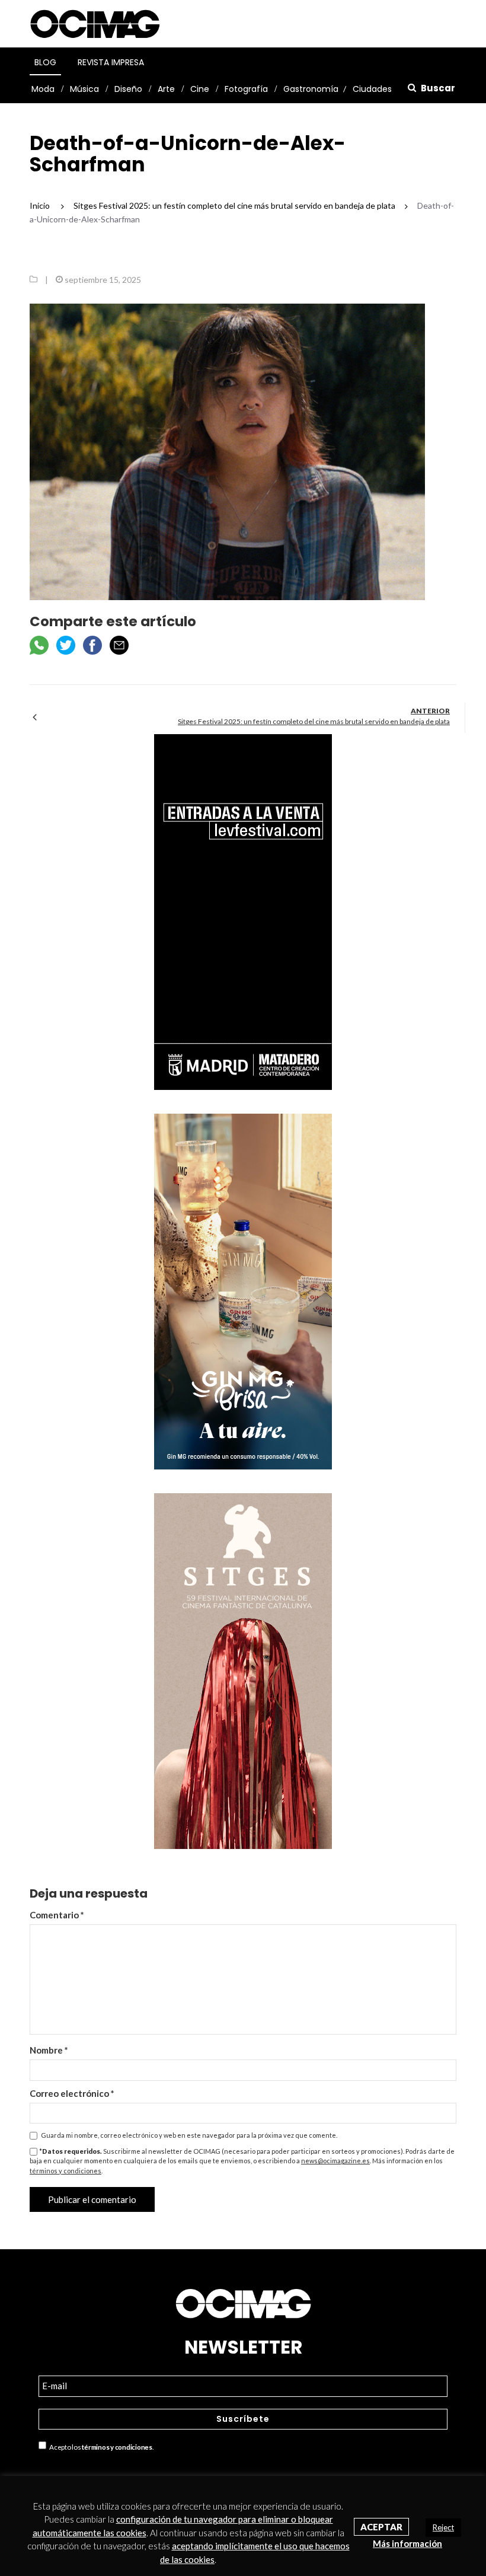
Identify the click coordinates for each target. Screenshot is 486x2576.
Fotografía (246, 89)
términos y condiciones (65, 2171)
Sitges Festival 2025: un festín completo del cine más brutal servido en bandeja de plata (314, 721)
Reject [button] (443, 2527)
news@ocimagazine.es (335, 2161)
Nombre (49, 2050)
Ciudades (372, 89)
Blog (45, 62)
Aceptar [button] (381, 2527)
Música (84, 89)
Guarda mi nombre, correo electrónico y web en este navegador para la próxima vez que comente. (189, 2135)
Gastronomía (311, 89)
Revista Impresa (111, 62)
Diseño (128, 89)
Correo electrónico (72, 2093)
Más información (407, 2543)
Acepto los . (100, 2447)
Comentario (57, 1915)
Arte (166, 89)
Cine (200, 89)
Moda (43, 89)
